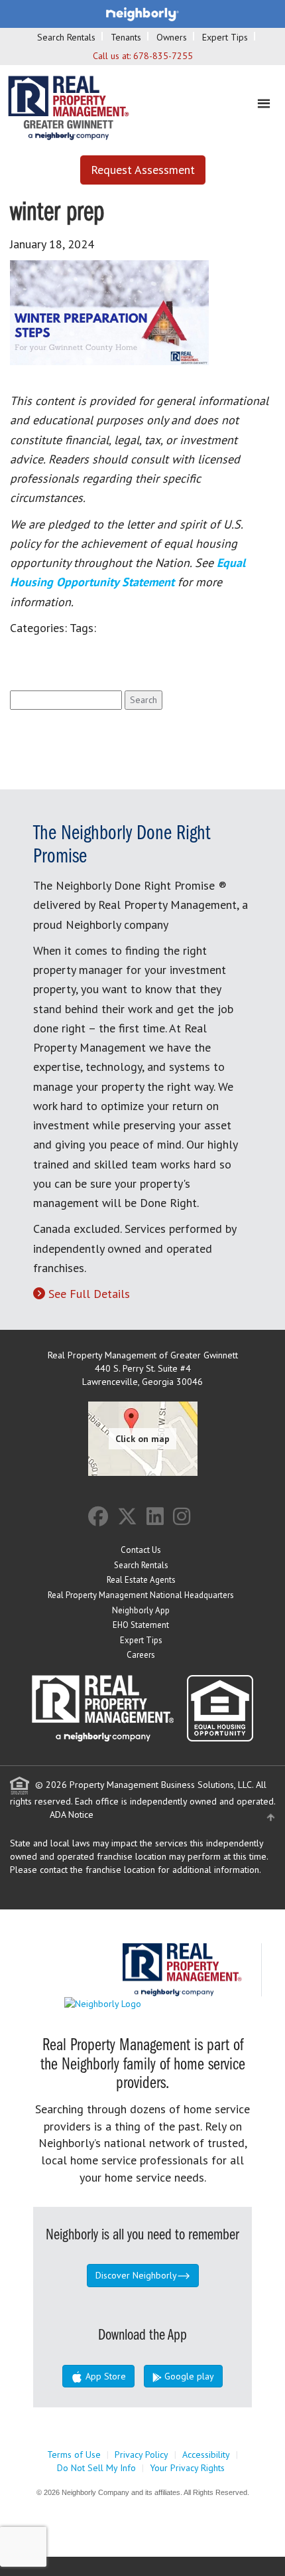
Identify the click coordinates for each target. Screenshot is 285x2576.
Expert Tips (225, 37)
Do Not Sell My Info (96, 2468)
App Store (104, 2376)
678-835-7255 (163, 56)
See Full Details (89, 1294)
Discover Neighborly (136, 2275)
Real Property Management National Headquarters (141, 1595)
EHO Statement (141, 1625)
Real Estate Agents (141, 1580)
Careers (141, 1655)
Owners (172, 37)
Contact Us (141, 1550)
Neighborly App (141, 1610)
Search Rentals (66, 37)
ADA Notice (72, 1814)
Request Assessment (143, 170)
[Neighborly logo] (142, 13)
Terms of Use (74, 2455)
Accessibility (206, 2455)
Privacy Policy (142, 2455)
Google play (188, 2376)
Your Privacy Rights (187, 2468)
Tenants (126, 37)
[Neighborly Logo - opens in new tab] (142, 2003)
